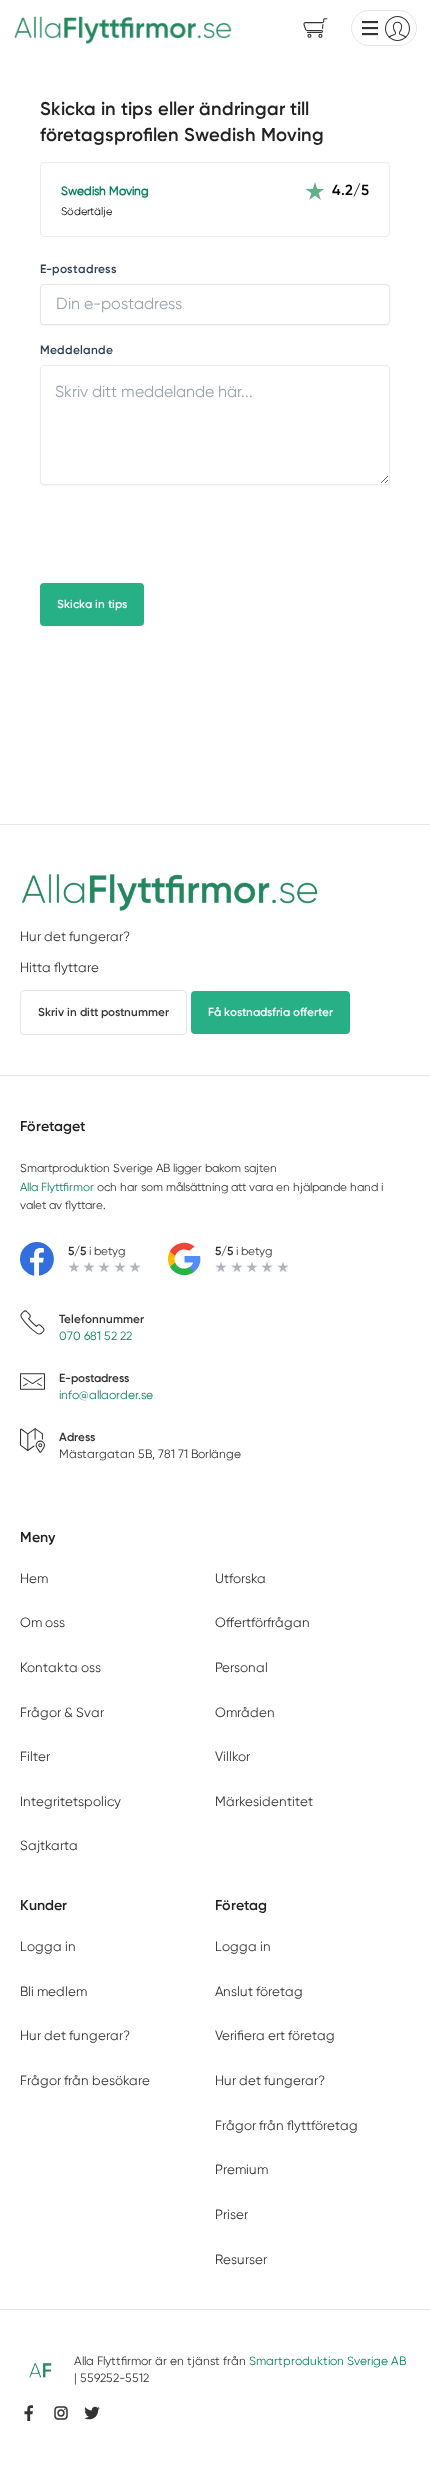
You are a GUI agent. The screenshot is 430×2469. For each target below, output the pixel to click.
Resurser (241, 2259)
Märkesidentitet (264, 1801)
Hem (34, 1578)
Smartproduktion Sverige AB (327, 2361)
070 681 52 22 (95, 1336)
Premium (241, 2169)
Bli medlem (53, 1991)
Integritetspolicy (70, 1801)
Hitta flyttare (59, 967)
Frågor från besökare (85, 2080)
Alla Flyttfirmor (57, 1187)
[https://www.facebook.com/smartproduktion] (29, 2413)
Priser (231, 2214)
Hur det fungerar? (75, 936)
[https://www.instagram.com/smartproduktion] (61, 2413)
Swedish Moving (105, 191)
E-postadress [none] (78, 269)
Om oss (42, 1622)
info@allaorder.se (106, 1395)
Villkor (232, 1756)
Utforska (240, 1578)
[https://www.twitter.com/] (92, 2413)
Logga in (48, 1946)
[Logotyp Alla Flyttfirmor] (170, 889)
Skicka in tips (92, 604)
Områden (245, 1712)
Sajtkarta (49, 1845)
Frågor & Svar (62, 1712)
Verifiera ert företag (275, 2035)
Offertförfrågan (262, 1622)
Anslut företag (259, 1991)
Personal (241, 1667)
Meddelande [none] (76, 350)
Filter (35, 1756)
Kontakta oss (60, 1667)
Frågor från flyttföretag (286, 2125)
